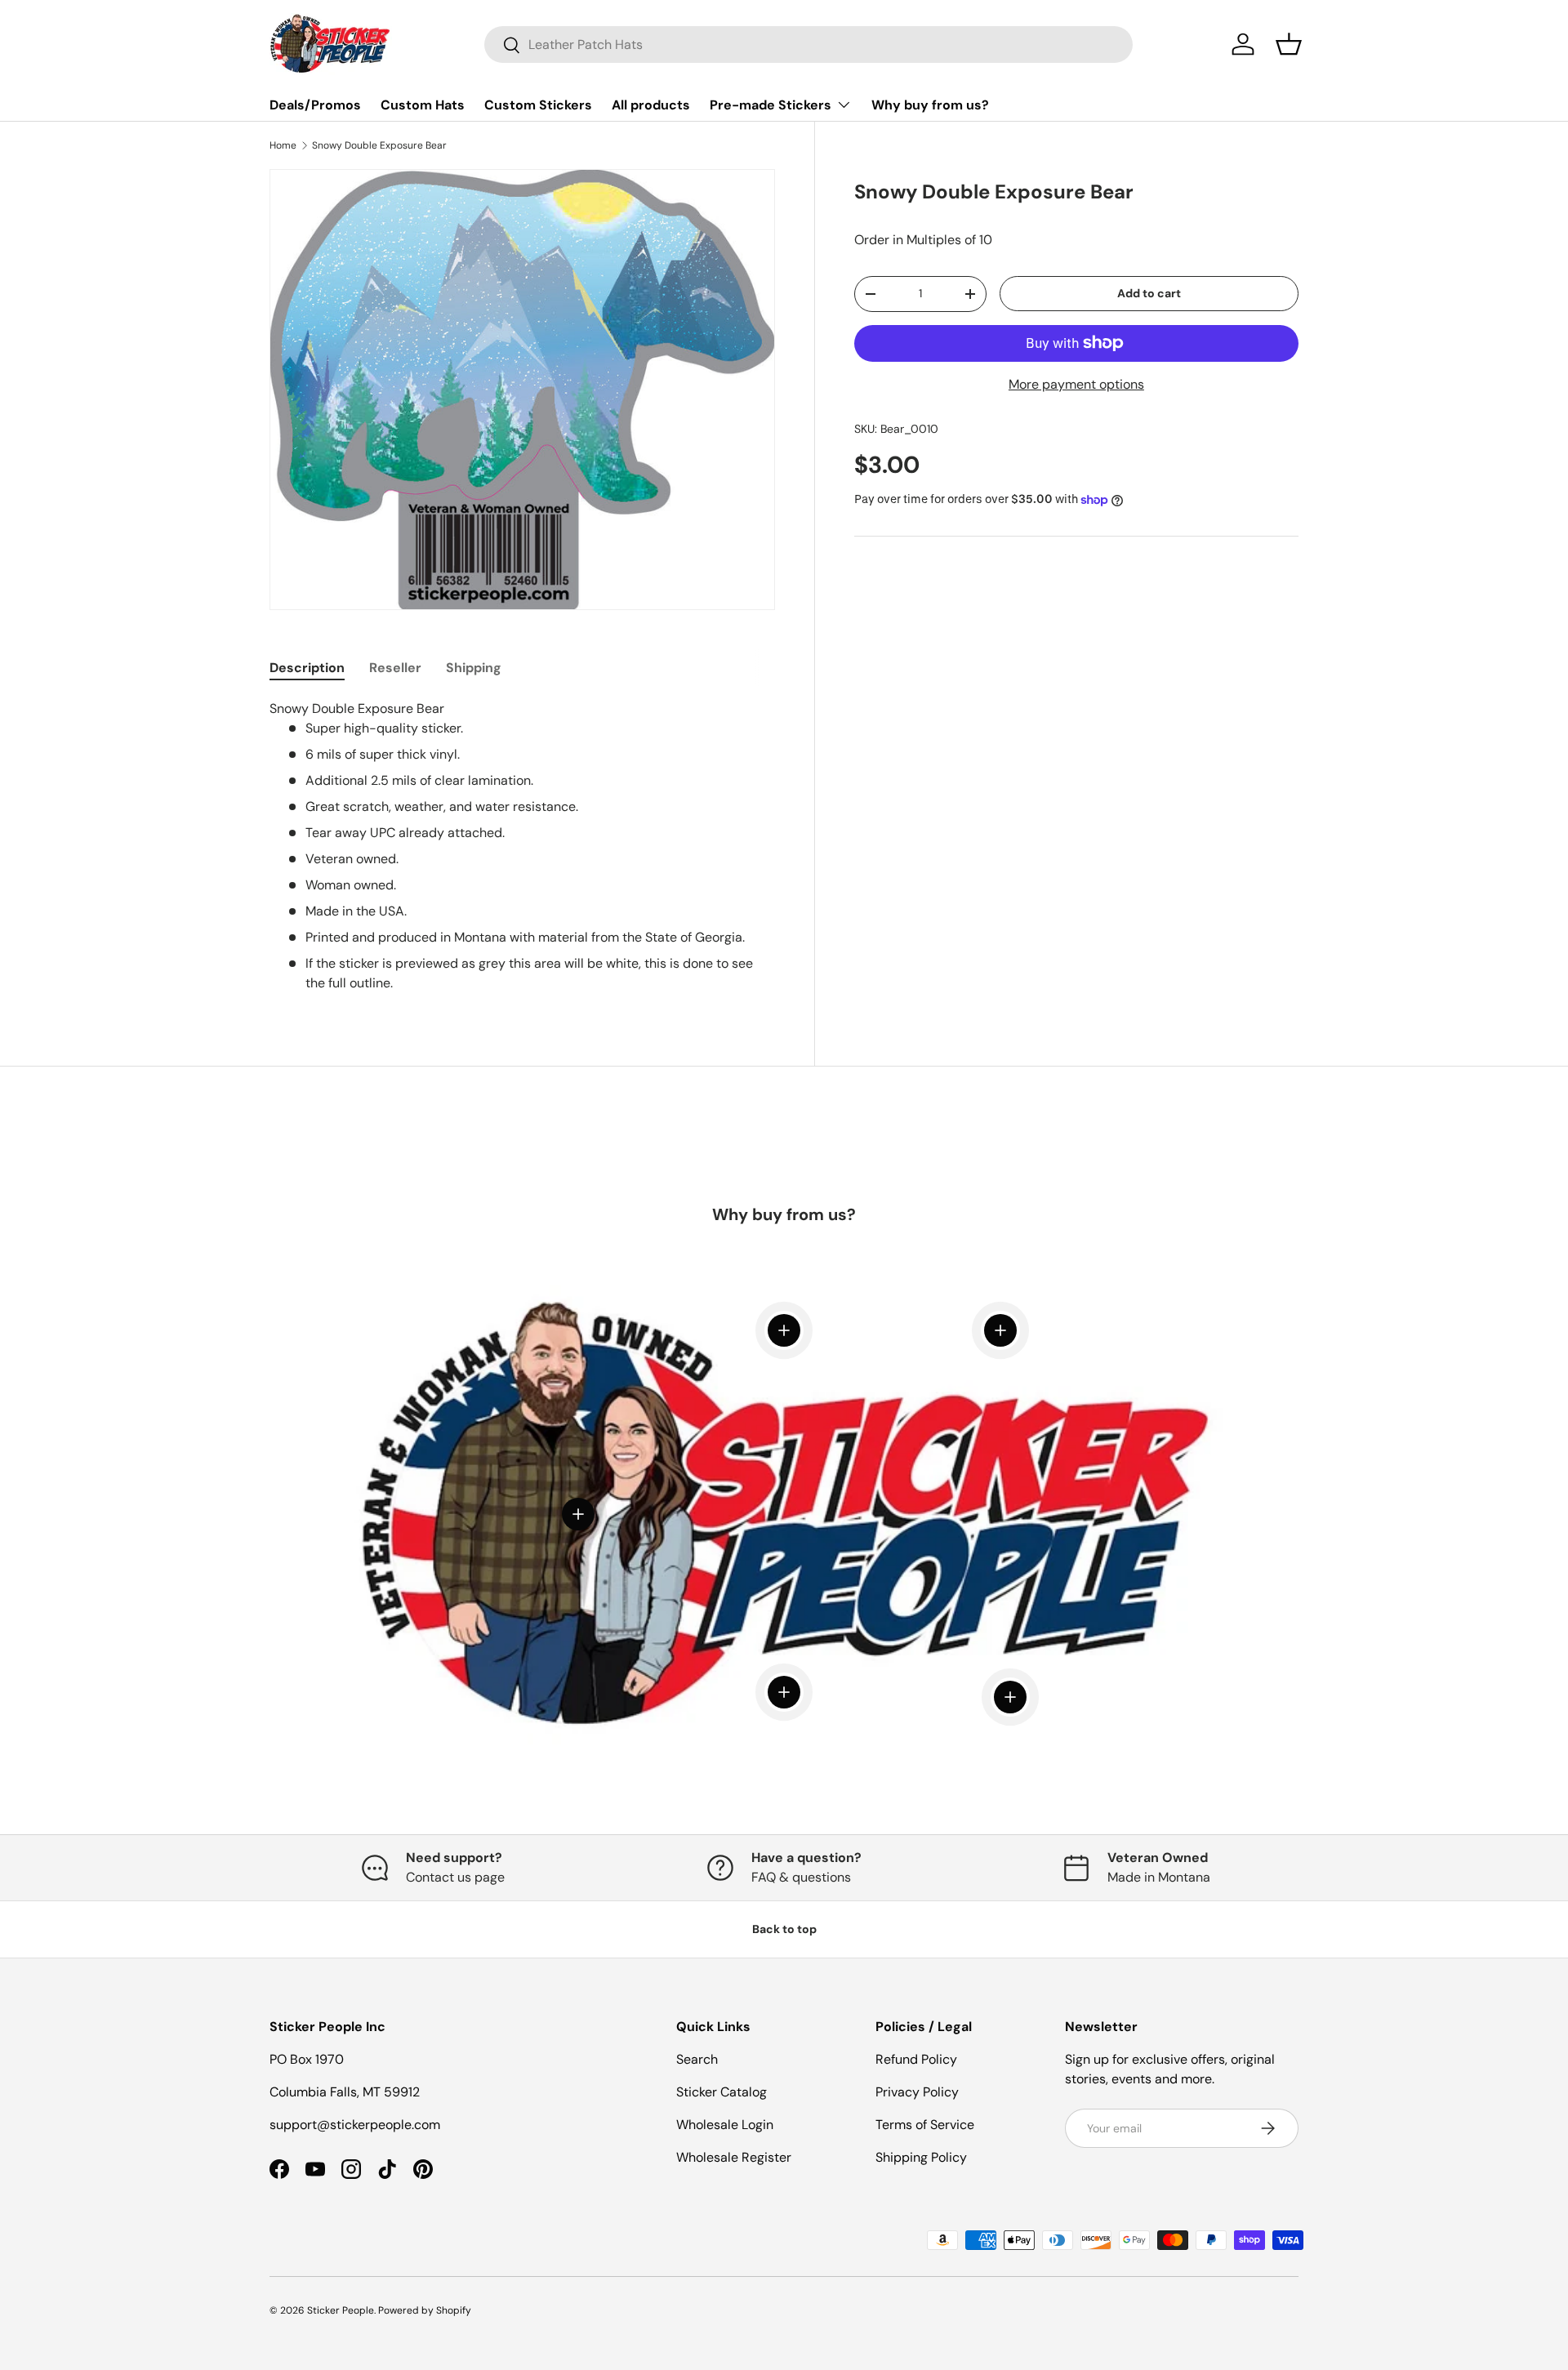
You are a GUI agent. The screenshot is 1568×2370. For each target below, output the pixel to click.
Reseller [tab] (395, 668)
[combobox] (808, 45)
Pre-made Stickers (771, 105)
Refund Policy (916, 2059)
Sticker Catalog (722, 2092)
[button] (1289, 44)
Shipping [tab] (474, 668)
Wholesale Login (725, 2125)
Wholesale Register (734, 2157)
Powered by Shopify (425, 2310)
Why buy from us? (930, 105)
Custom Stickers (538, 105)
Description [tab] (307, 668)
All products (651, 105)
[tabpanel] (522, 846)
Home (283, 145)
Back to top (784, 1929)
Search (697, 2059)
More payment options (1076, 384)
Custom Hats (423, 105)
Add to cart (1149, 293)
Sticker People (341, 2310)
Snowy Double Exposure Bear (379, 145)
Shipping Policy (921, 2157)
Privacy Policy (917, 2092)
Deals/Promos (315, 105)
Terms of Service (925, 2125)
